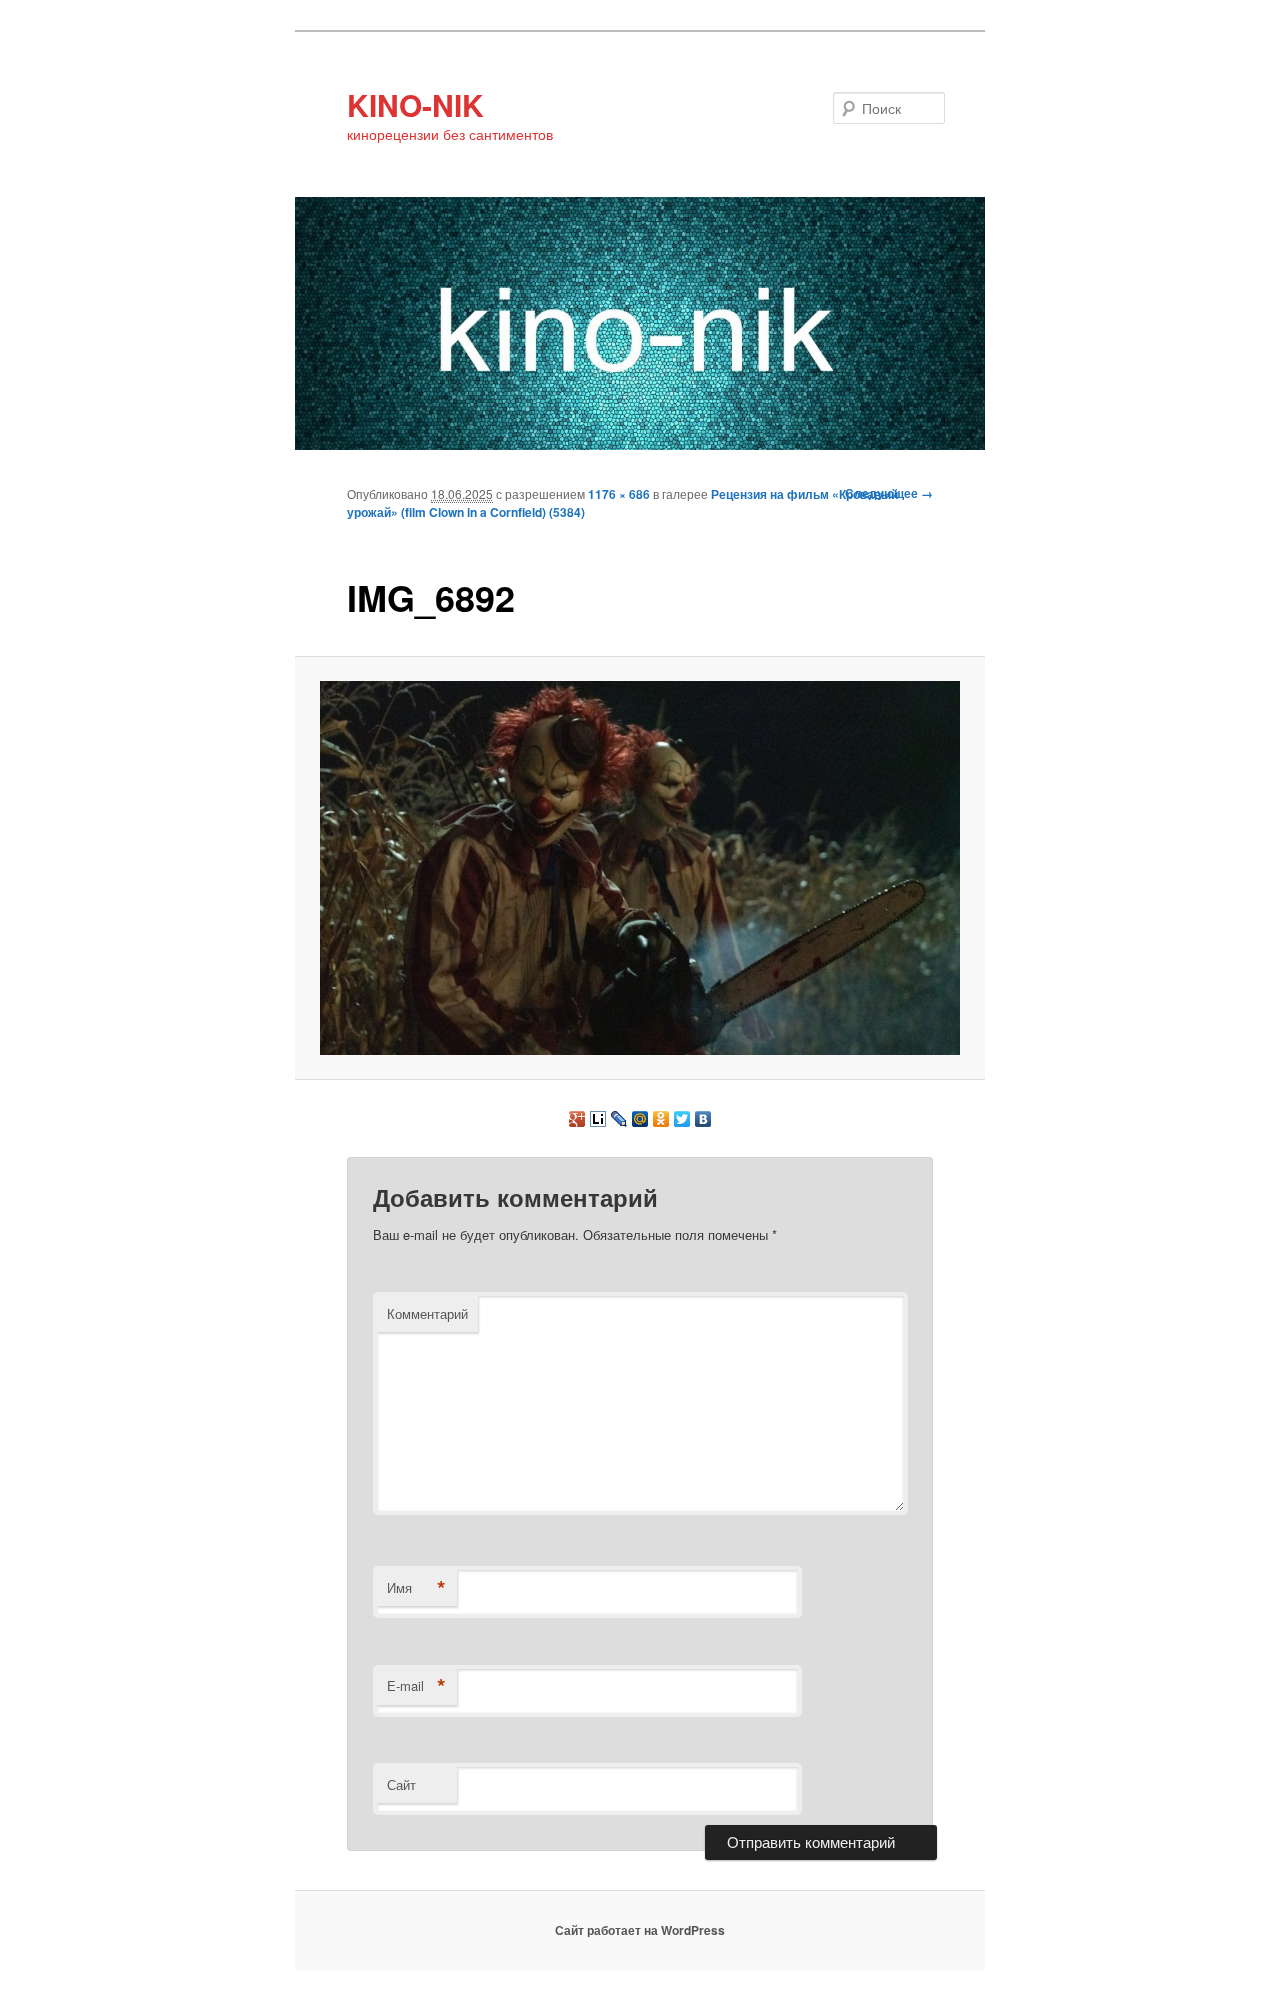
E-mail (416, 1686)
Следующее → (889, 493)
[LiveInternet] (598, 1119)
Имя (416, 1588)
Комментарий (427, 1313)
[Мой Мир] (640, 1119)
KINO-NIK (415, 104)
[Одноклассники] (661, 1119)
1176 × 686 (619, 494)
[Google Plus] (577, 1119)
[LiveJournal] (619, 1119)
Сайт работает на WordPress (640, 1930)
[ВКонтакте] (703, 1119)
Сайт (401, 1784)
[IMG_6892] (640, 867)
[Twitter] (682, 1119)
